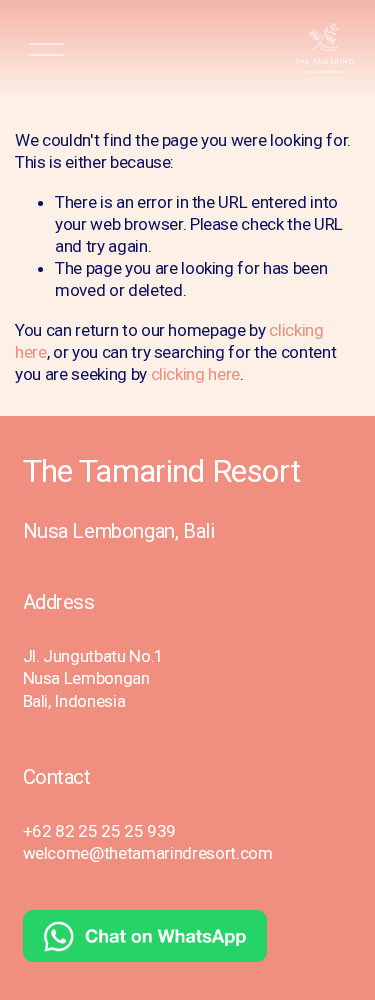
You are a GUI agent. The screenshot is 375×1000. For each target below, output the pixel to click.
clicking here (196, 374)
